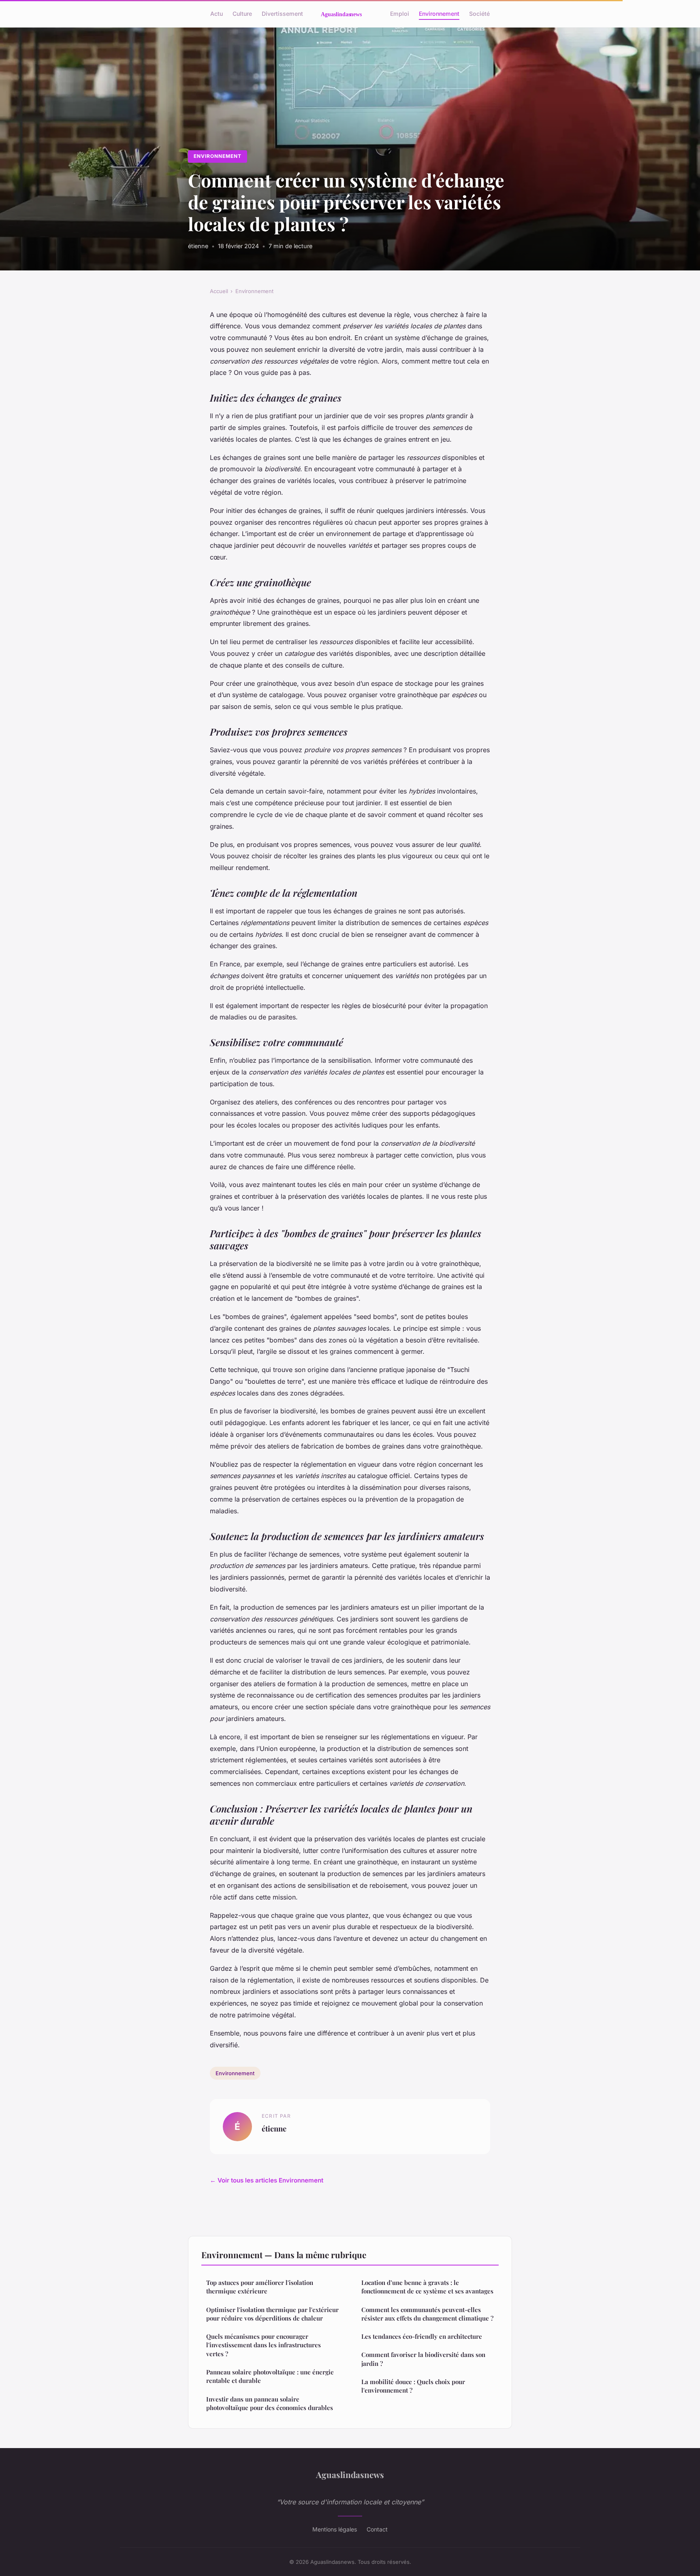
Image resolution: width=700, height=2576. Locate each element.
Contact (377, 2529)
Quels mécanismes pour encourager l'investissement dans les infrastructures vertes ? (264, 2345)
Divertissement (282, 14)
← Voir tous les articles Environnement (267, 2180)
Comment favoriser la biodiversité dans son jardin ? (423, 2359)
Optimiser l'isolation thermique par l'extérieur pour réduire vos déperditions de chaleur (272, 2314)
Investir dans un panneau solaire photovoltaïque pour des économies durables (270, 2403)
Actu (217, 14)
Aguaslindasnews (350, 2474)
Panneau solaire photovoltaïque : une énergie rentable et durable (270, 2376)
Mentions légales (335, 2529)
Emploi (400, 14)
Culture (242, 14)
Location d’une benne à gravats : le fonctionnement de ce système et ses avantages (427, 2287)
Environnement (439, 14)
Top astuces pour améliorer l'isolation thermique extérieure (260, 2287)
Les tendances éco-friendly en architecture (422, 2336)
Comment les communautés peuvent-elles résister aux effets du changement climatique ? (427, 2314)
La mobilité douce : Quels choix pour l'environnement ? (413, 2386)
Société (479, 14)
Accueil (219, 291)
